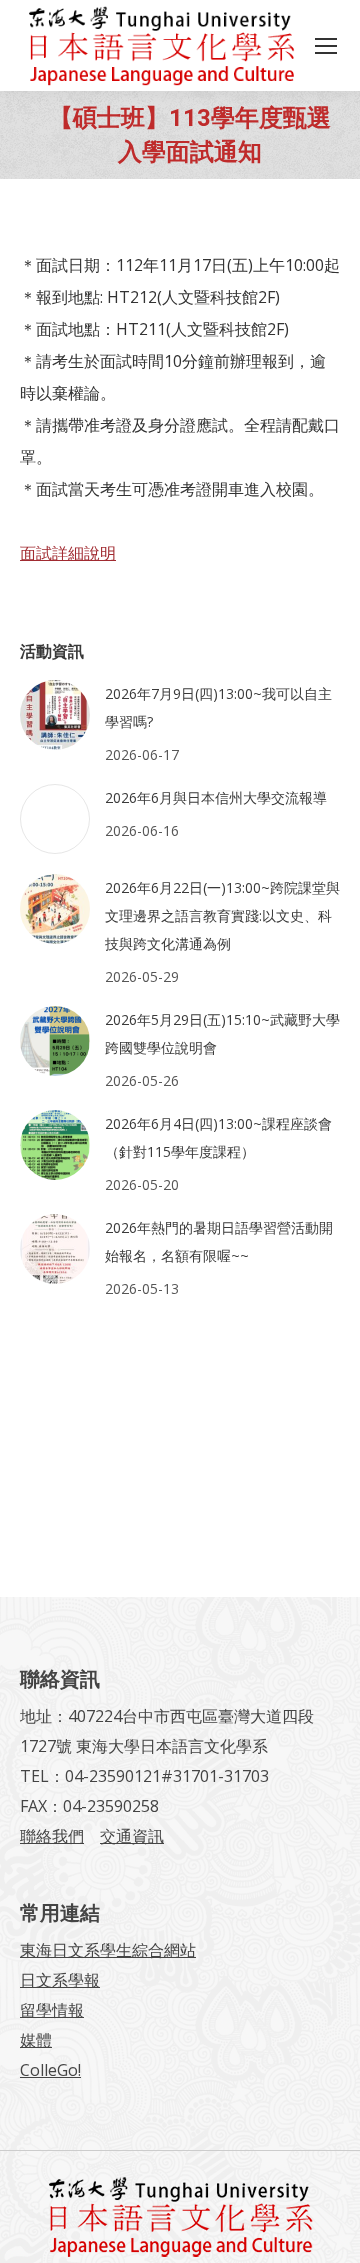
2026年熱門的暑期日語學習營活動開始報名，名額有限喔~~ (219, 1241)
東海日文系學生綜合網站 (108, 1950)
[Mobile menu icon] (326, 46)
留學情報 (52, 2010)
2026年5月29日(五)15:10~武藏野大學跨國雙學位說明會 (222, 1033)
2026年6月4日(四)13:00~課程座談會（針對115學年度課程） (218, 1137)
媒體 (36, 2040)
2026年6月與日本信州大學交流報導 (216, 797)
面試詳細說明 (68, 553)
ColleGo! (50, 2070)
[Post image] (55, 715)
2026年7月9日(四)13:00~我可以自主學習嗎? (218, 707)
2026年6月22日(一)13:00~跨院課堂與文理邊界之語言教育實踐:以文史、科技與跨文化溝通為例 (222, 915)
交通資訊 (132, 1836)
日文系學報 (60, 1980)
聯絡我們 (52, 1836)
